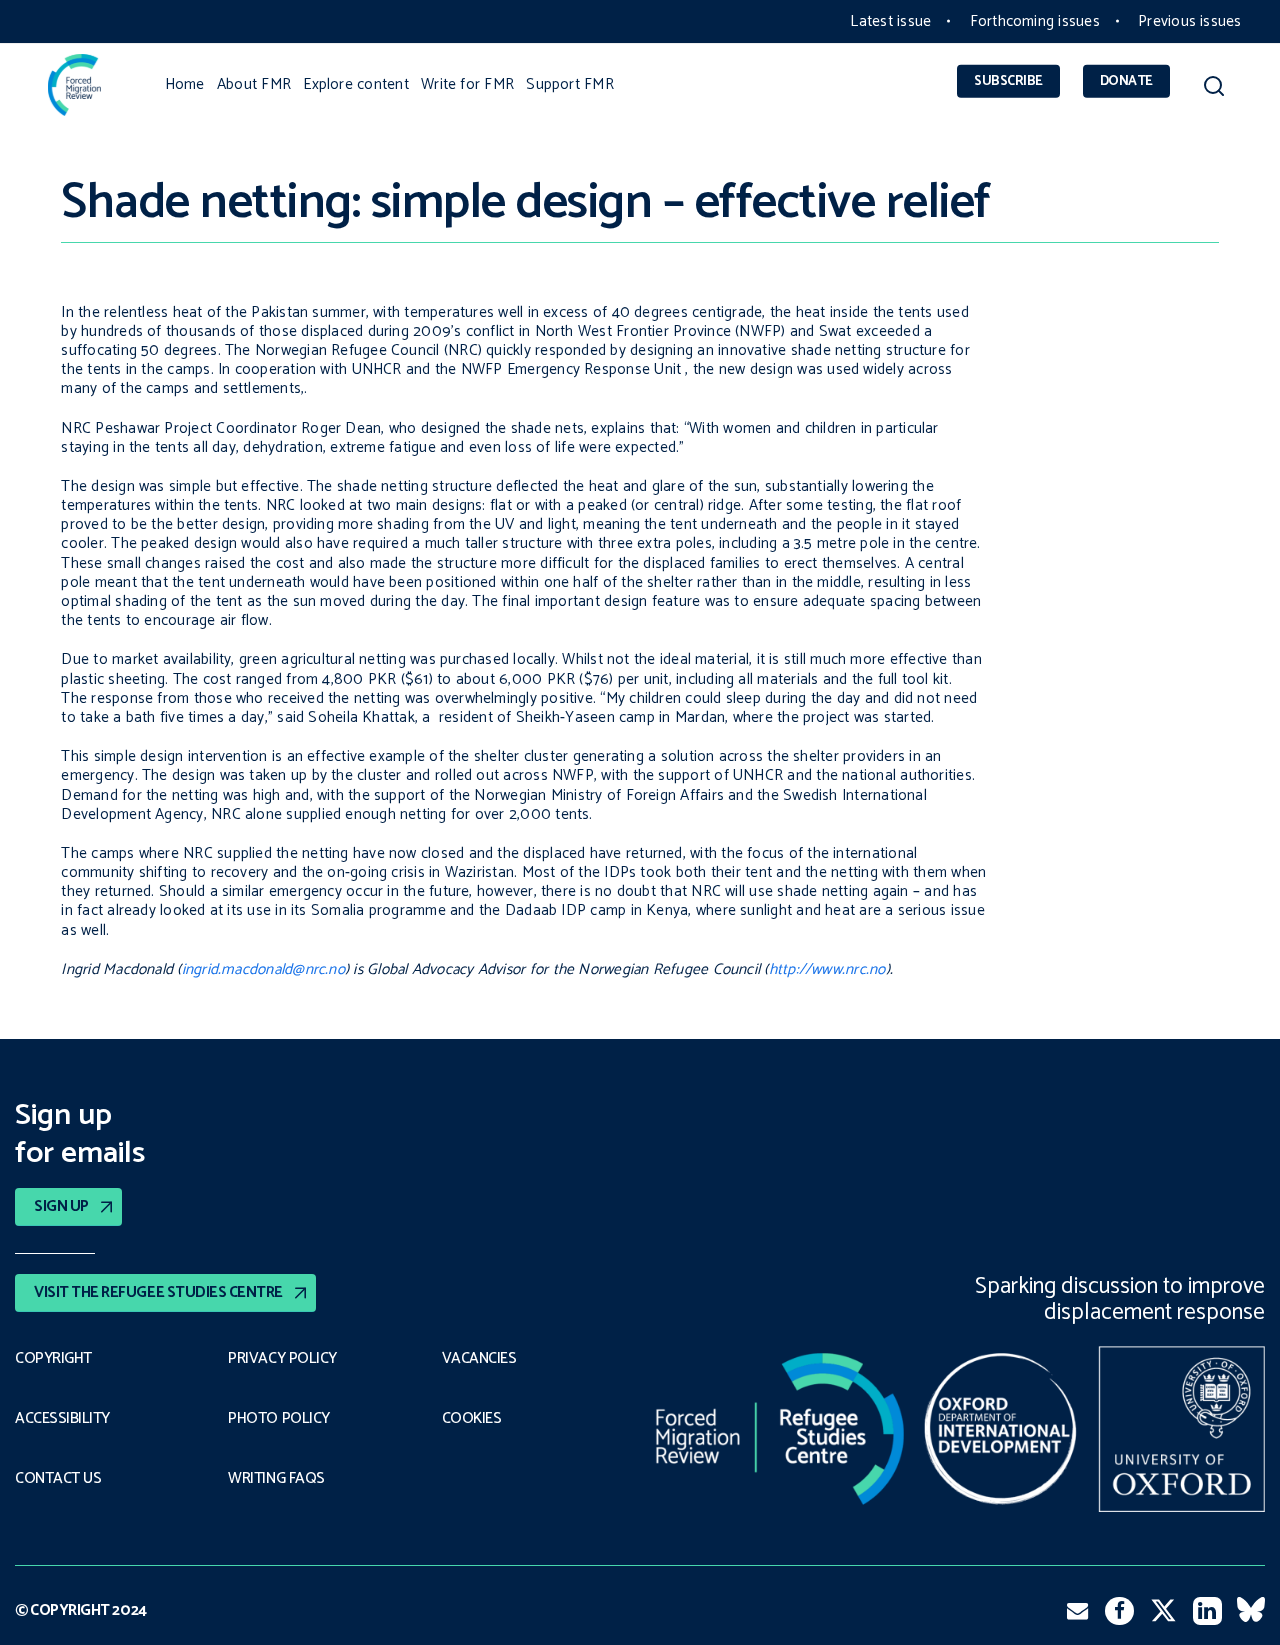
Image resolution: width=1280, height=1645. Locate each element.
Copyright (53, 1359)
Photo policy (278, 1419)
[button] (1213, 89)
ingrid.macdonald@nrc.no (263, 969)
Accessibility (62, 1419)
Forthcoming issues (1035, 21)
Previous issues (1189, 21)
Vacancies (479, 1359)
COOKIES (472, 1419)
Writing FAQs (276, 1479)
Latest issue (890, 21)
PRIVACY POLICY (282, 1359)
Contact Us (58, 1479)
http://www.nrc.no (827, 969)
